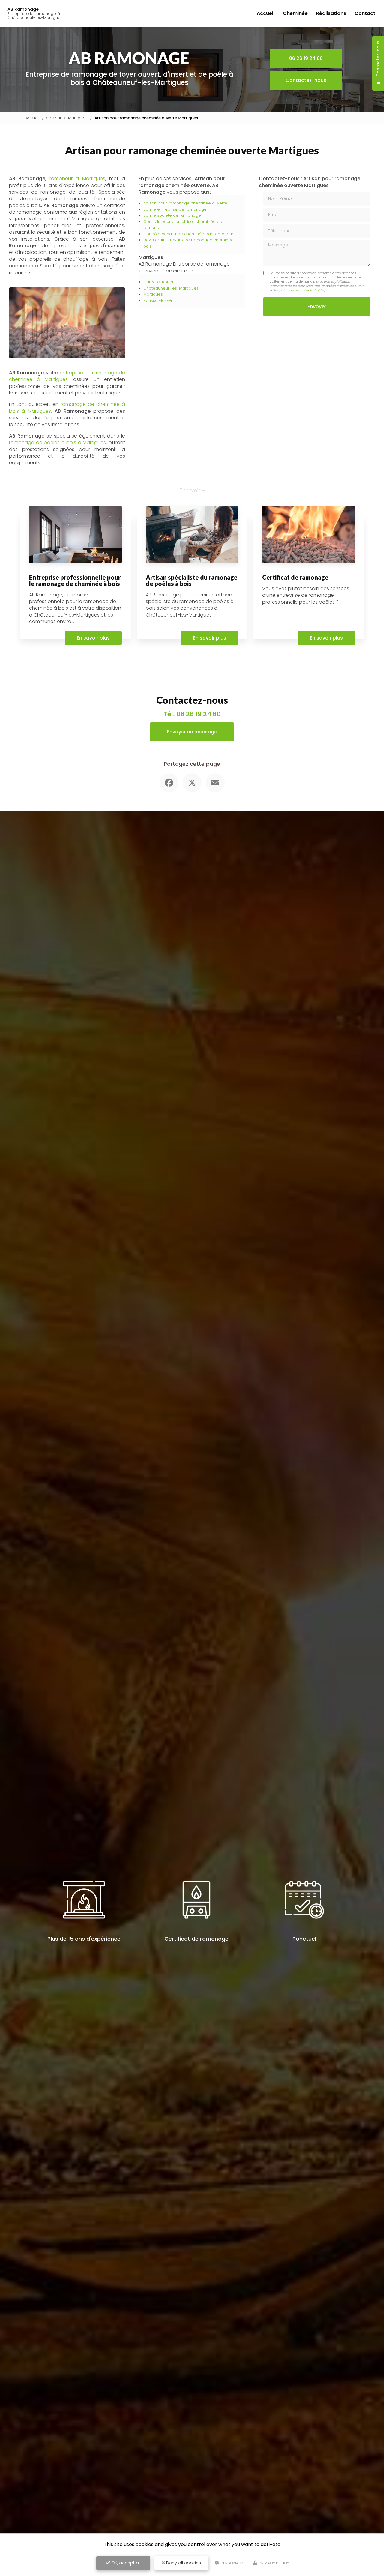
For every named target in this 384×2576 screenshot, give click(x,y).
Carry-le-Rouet (158, 282)
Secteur (54, 118)
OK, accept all (125, 2563)
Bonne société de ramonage (172, 215)
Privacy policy (274, 2563)
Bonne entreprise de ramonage (175, 209)
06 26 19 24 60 (306, 58)
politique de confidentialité (301, 290)
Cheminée (295, 13)
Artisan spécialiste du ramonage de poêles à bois (192, 580)
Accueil (266, 13)
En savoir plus (93, 638)
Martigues (78, 118)
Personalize (233, 2563)
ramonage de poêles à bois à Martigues (57, 443)
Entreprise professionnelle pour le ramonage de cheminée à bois (75, 580)
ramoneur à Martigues (77, 178)
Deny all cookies (183, 2563)
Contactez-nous (306, 80)
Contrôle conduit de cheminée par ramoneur (188, 234)
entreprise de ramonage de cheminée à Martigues (67, 376)
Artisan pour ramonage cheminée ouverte (185, 203)
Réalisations (331, 13)
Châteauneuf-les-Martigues (171, 288)
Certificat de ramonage (295, 577)
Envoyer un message (192, 732)
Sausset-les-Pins (160, 300)
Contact (365, 13)
